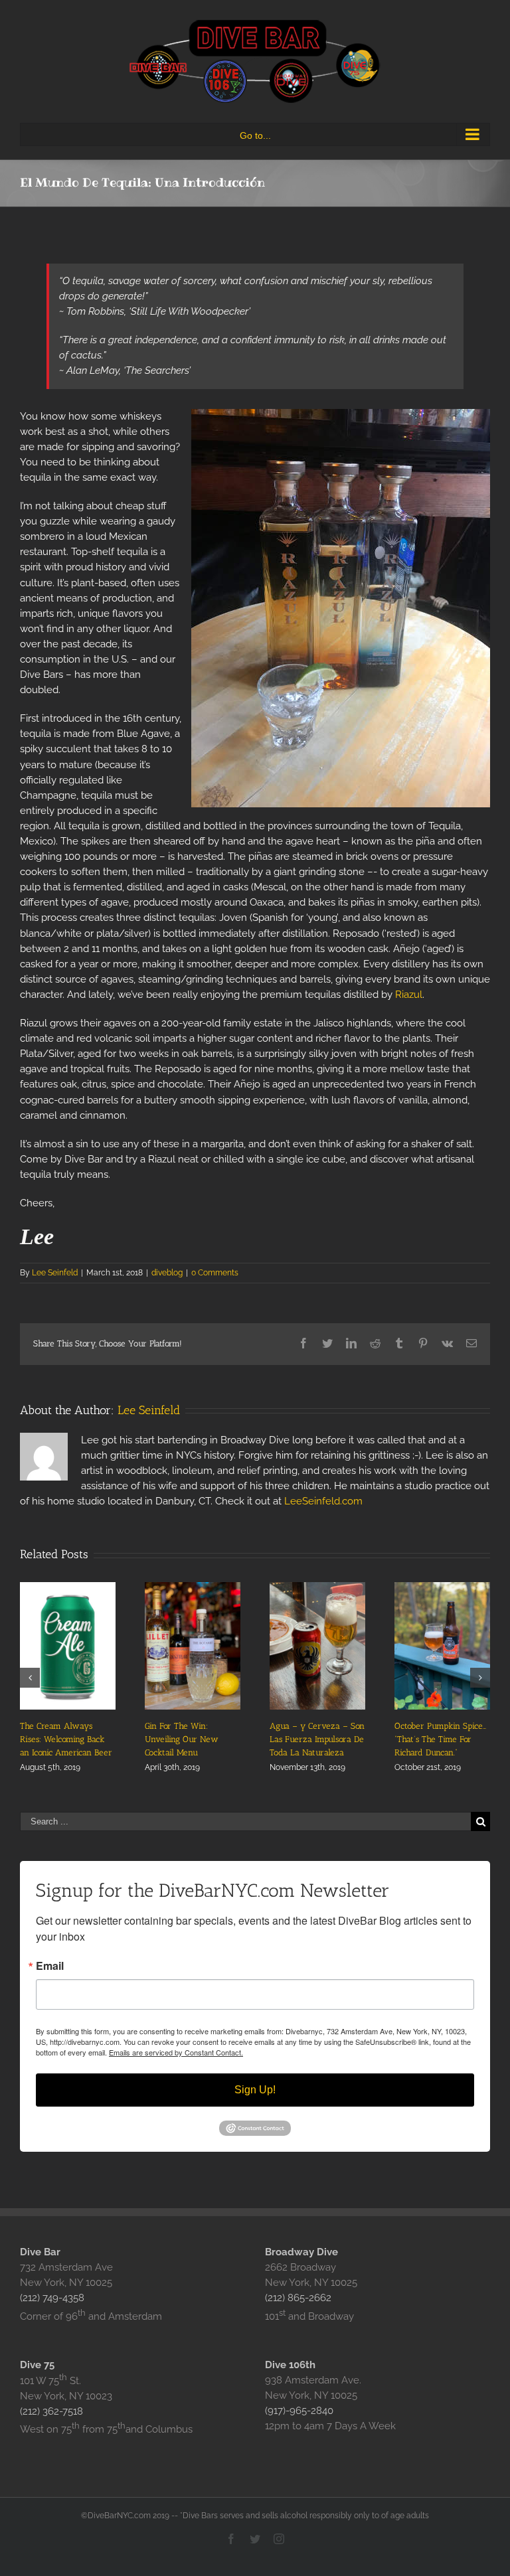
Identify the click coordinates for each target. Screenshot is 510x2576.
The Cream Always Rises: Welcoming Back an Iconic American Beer (66, 1739)
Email (50, 1966)
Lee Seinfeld (55, 1273)
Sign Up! (255, 2090)
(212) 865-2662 (298, 2298)
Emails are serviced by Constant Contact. (176, 2052)
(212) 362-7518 (51, 2411)
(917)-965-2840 (299, 2411)
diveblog (167, 1273)
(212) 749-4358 (52, 2298)
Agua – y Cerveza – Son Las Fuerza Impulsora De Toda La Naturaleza (317, 1739)
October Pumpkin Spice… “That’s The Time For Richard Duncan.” (440, 1739)
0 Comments (215, 1273)
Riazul (409, 995)
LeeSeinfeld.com (323, 1501)
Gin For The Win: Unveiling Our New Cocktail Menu (182, 1739)
